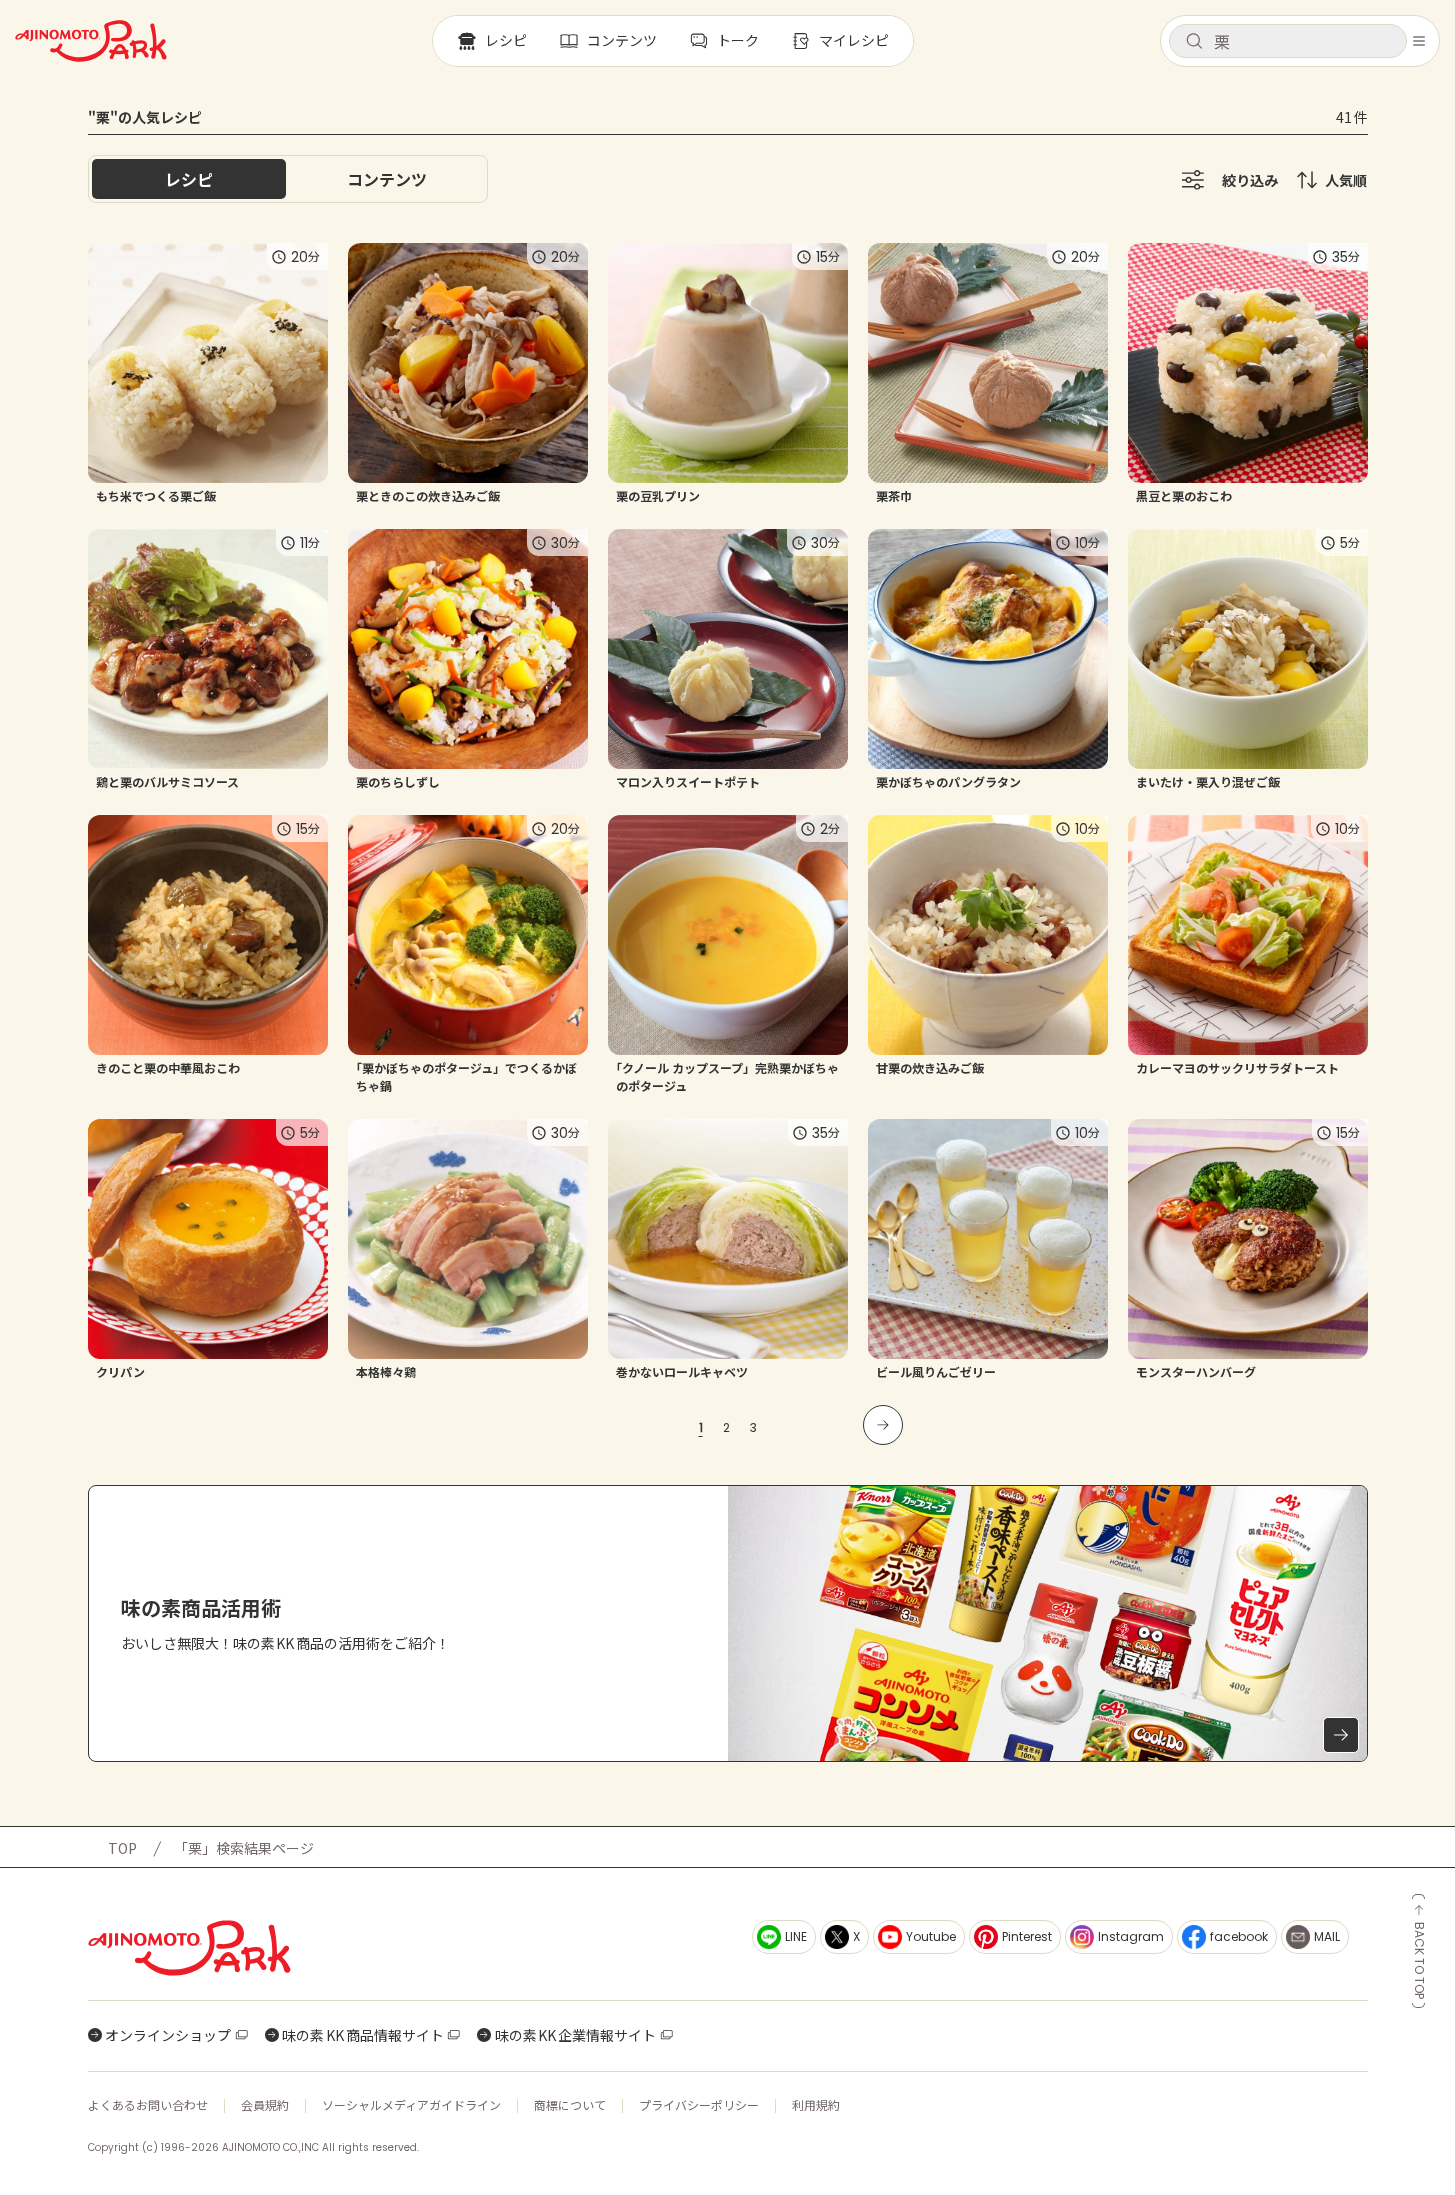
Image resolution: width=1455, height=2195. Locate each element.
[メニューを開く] (1419, 41)
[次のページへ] (883, 1425)
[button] (1288, 41)
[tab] (387, 179)
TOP (122, 1848)
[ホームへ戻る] (91, 41)
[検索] (1194, 42)
